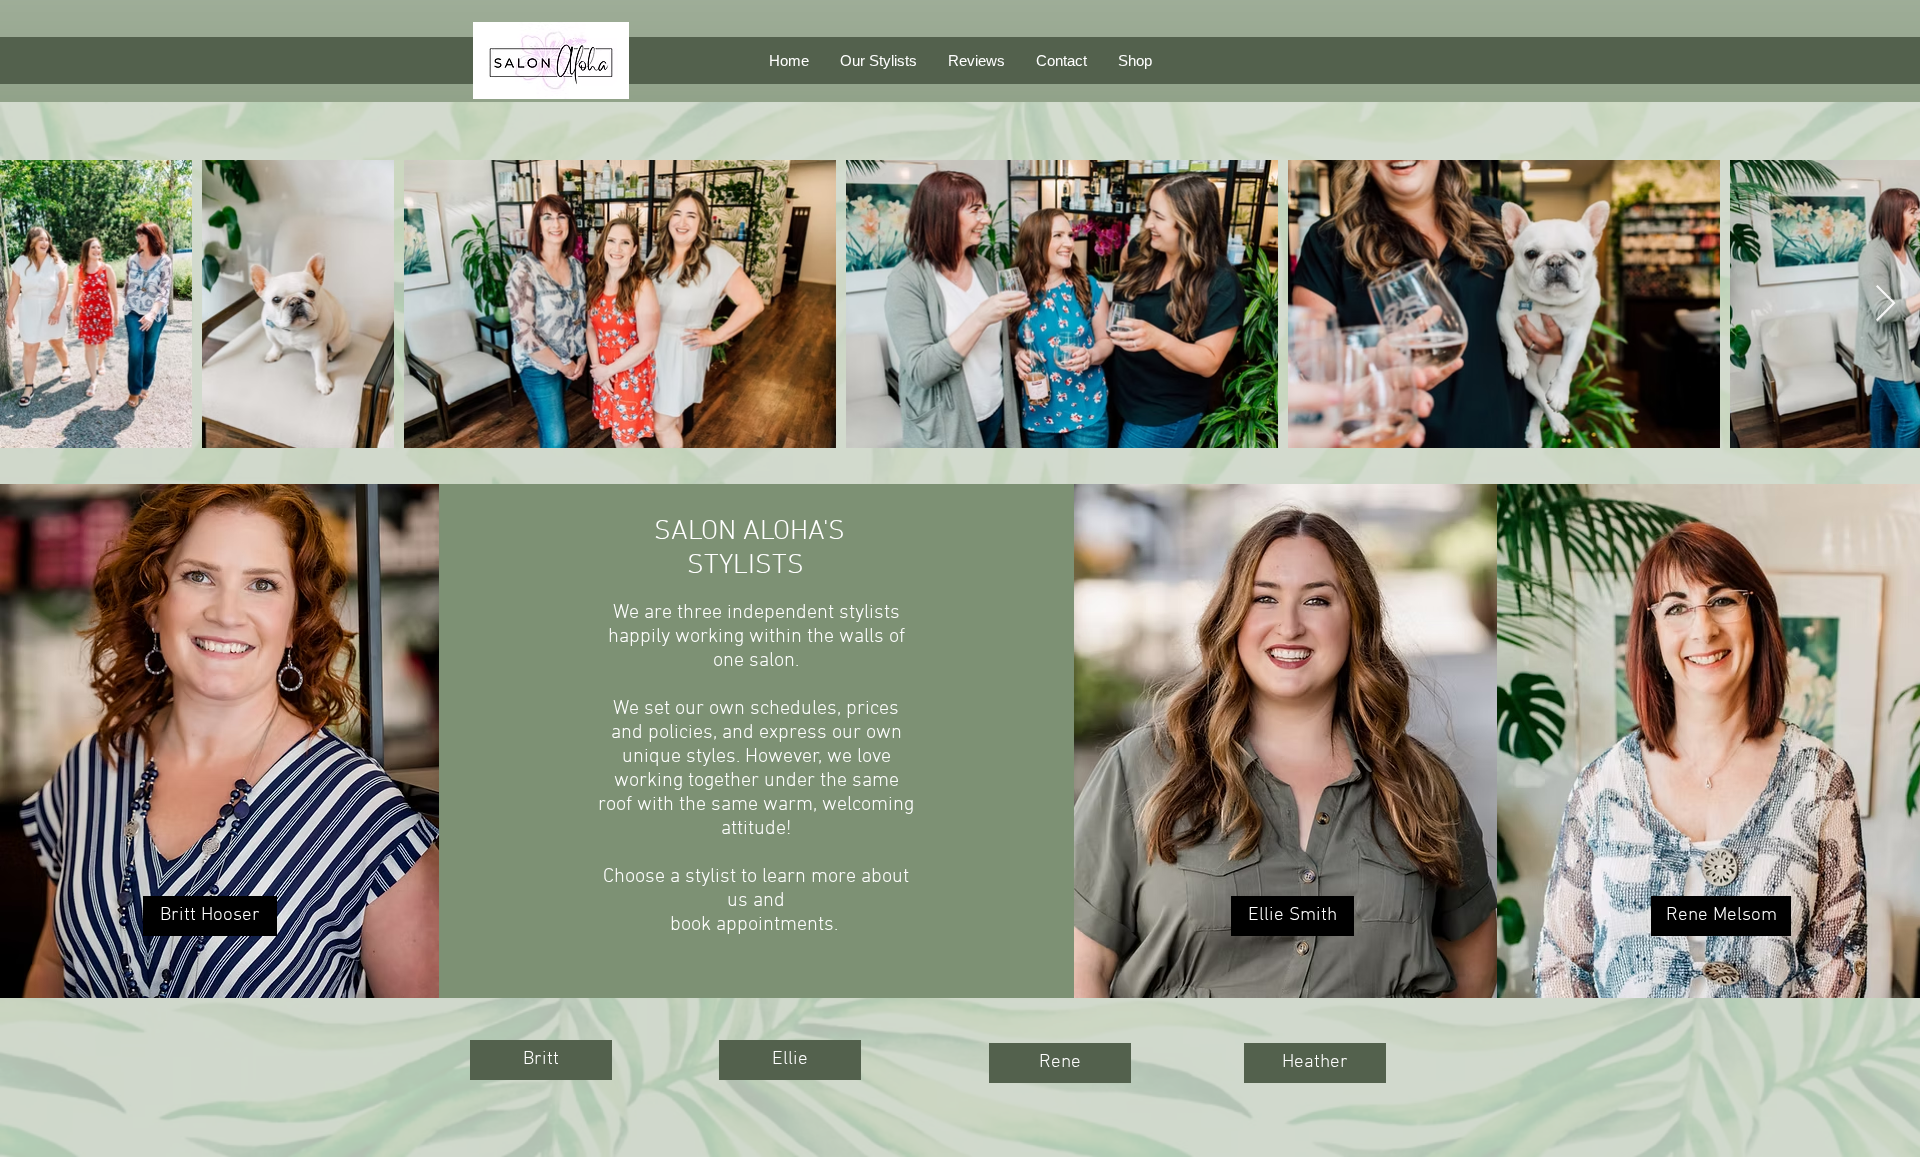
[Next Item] (1885, 304)
